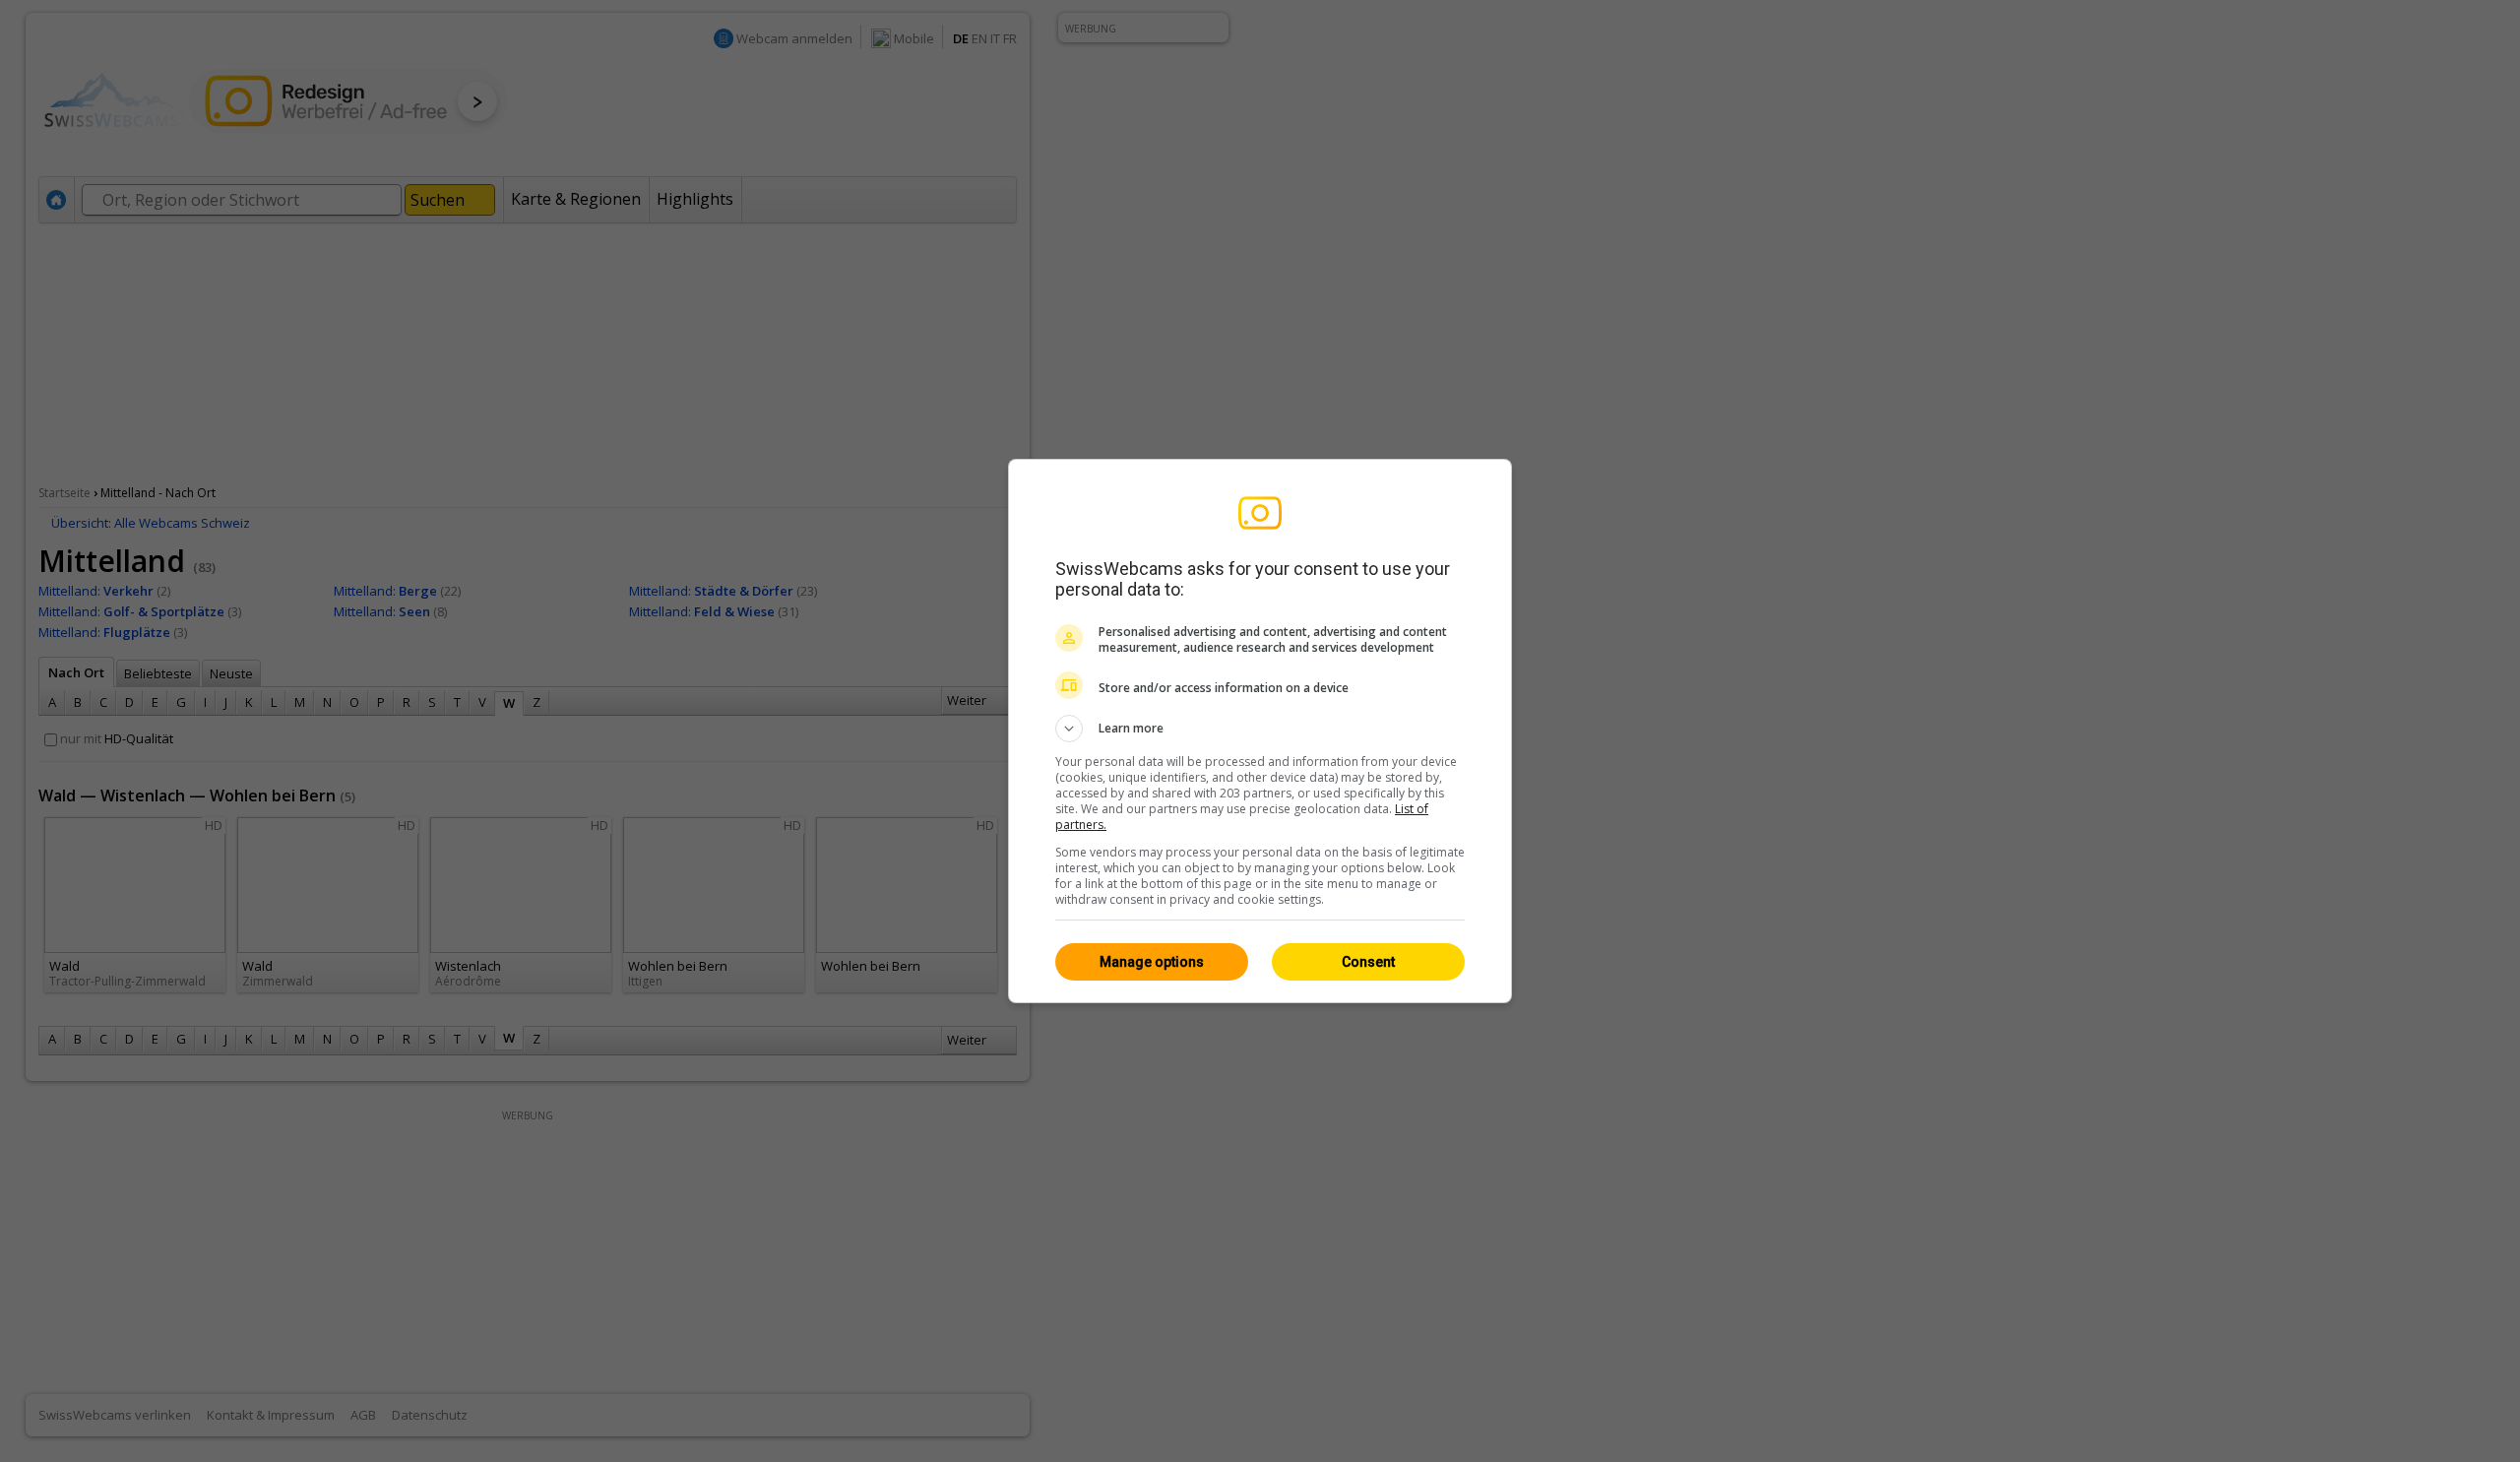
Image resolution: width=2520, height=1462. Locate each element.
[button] (1260, 729)
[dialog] (1260, 731)
